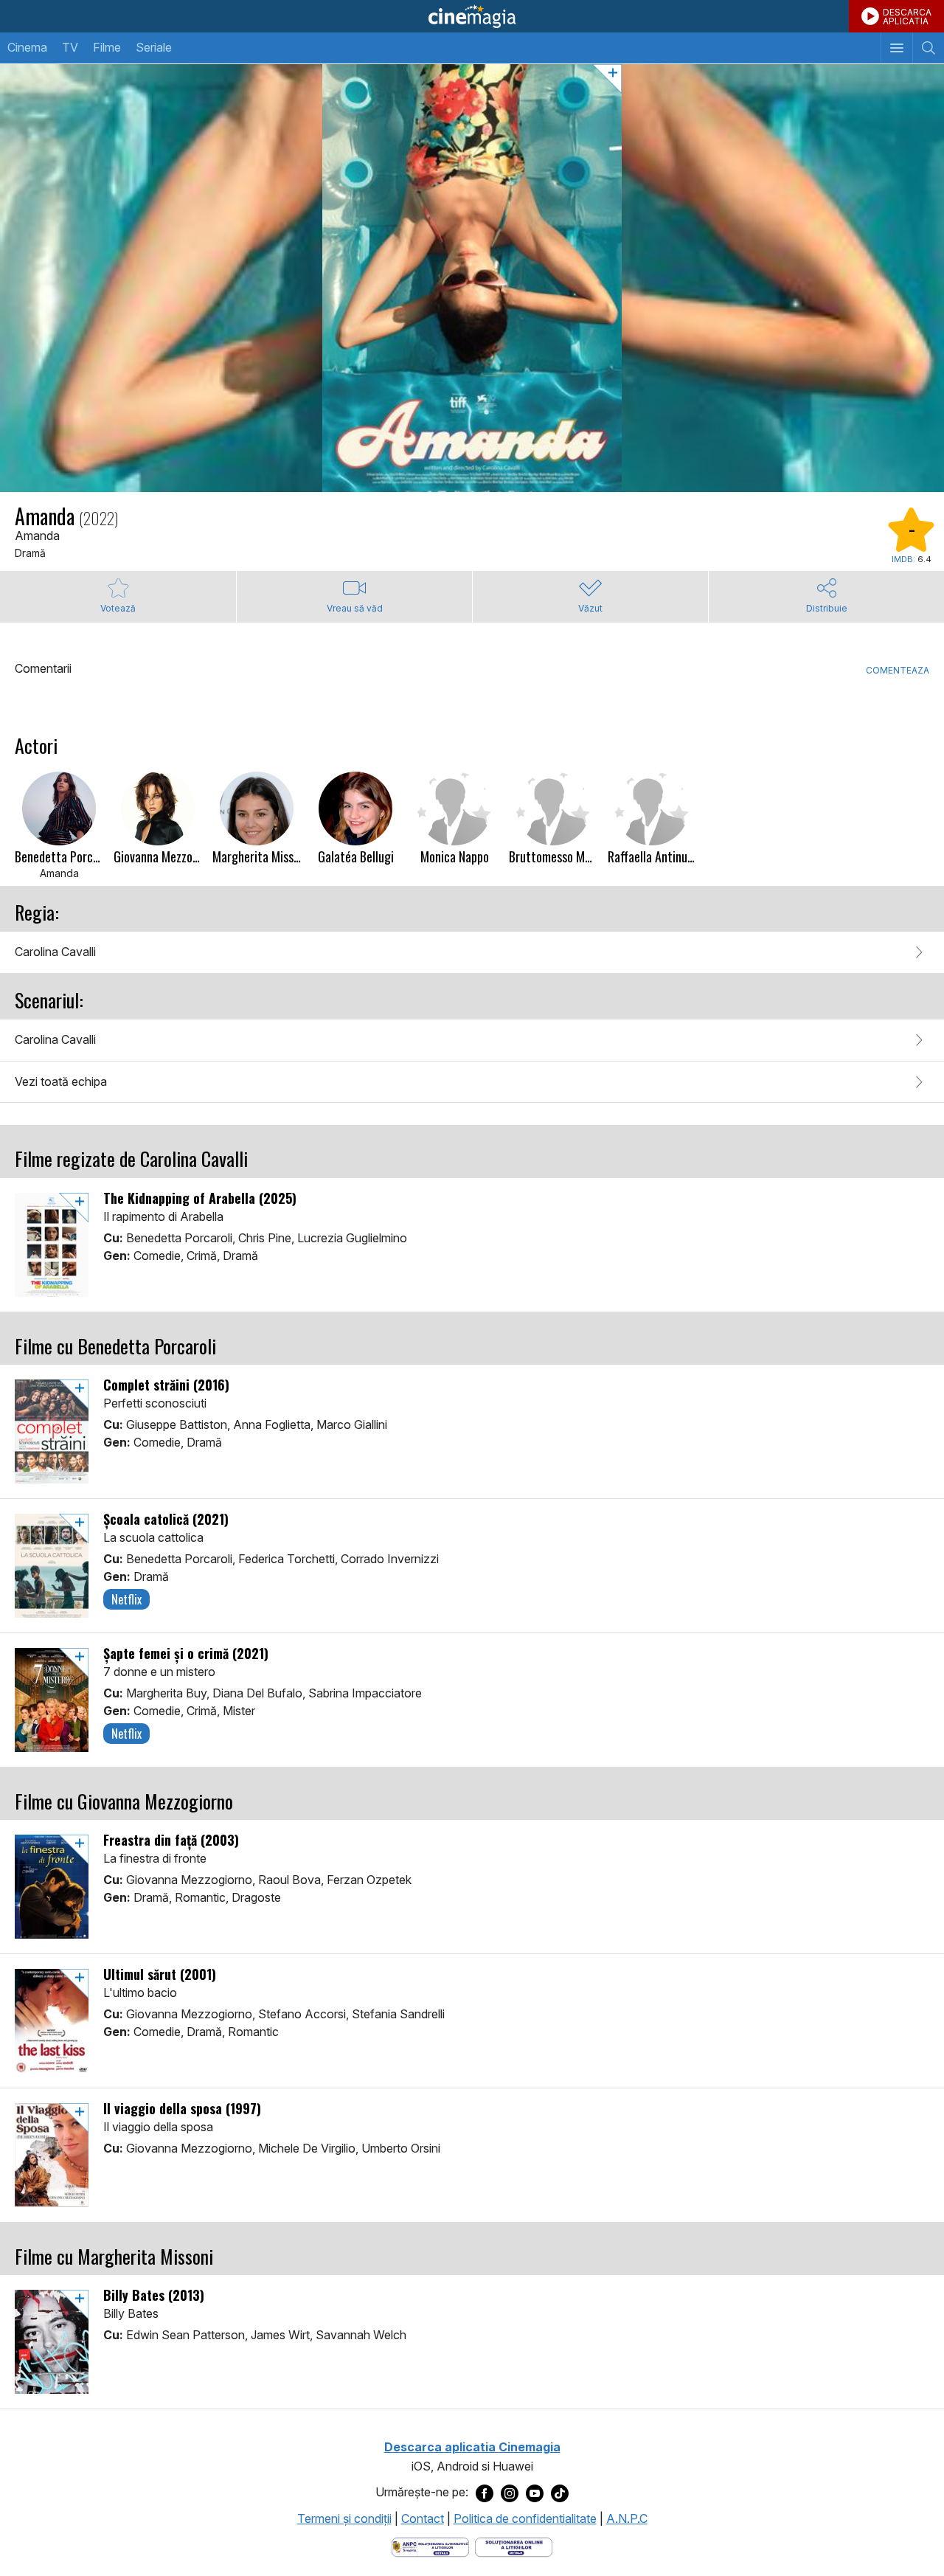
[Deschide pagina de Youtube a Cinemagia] (535, 2493)
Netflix (126, 1599)
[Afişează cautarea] (928, 48)
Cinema (27, 47)
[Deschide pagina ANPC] (430, 2546)
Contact (423, 2518)
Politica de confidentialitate (525, 2518)
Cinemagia (472, 16)
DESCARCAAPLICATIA (907, 17)
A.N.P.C (627, 2518)
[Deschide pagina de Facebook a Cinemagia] (485, 2493)
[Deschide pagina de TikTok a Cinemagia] (560, 2493)
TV (70, 47)
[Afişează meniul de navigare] (896, 48)
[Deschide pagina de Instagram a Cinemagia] (510, 2493)
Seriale (154, 47)
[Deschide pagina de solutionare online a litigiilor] (514, 2546)
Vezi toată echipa (61, 1081)
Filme (107, 47)
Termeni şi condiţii (344, 2518)
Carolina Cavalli (55, 952)
